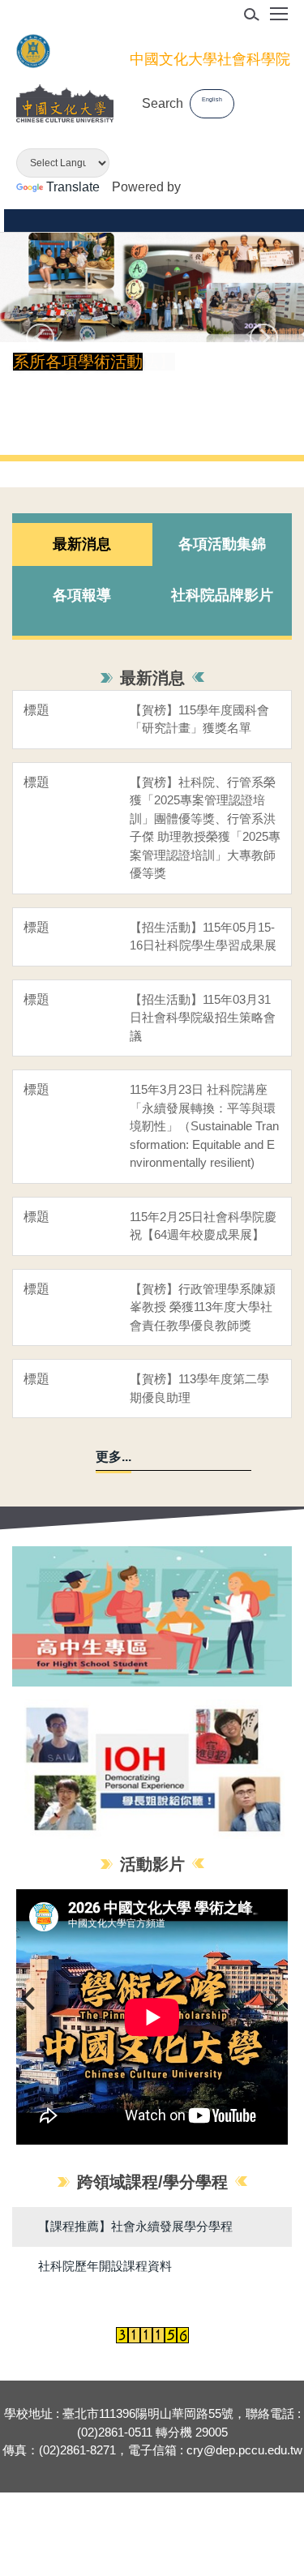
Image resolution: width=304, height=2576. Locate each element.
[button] (40, 338)
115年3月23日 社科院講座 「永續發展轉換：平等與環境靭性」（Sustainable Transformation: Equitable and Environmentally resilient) (204, 1126)
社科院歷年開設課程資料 (105, 2266)
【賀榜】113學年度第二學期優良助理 (199, 1388)
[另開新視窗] (152, 1616)
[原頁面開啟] (152, 1770)
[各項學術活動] (152, 287)
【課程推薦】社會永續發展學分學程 (135, 2226)
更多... (113, 1457)
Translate (73, 187)
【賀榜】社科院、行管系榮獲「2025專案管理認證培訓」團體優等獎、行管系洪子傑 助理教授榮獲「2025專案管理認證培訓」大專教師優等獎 (205, 828)
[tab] (82, 545)
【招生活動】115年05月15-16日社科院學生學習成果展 (203, 937)
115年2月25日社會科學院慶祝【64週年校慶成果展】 (203, 1226)
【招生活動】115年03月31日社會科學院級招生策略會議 (203, 1018)
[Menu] (279, 19)
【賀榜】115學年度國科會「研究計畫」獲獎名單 (199, 719)
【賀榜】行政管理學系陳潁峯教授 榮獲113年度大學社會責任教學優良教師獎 (203, 1307)
